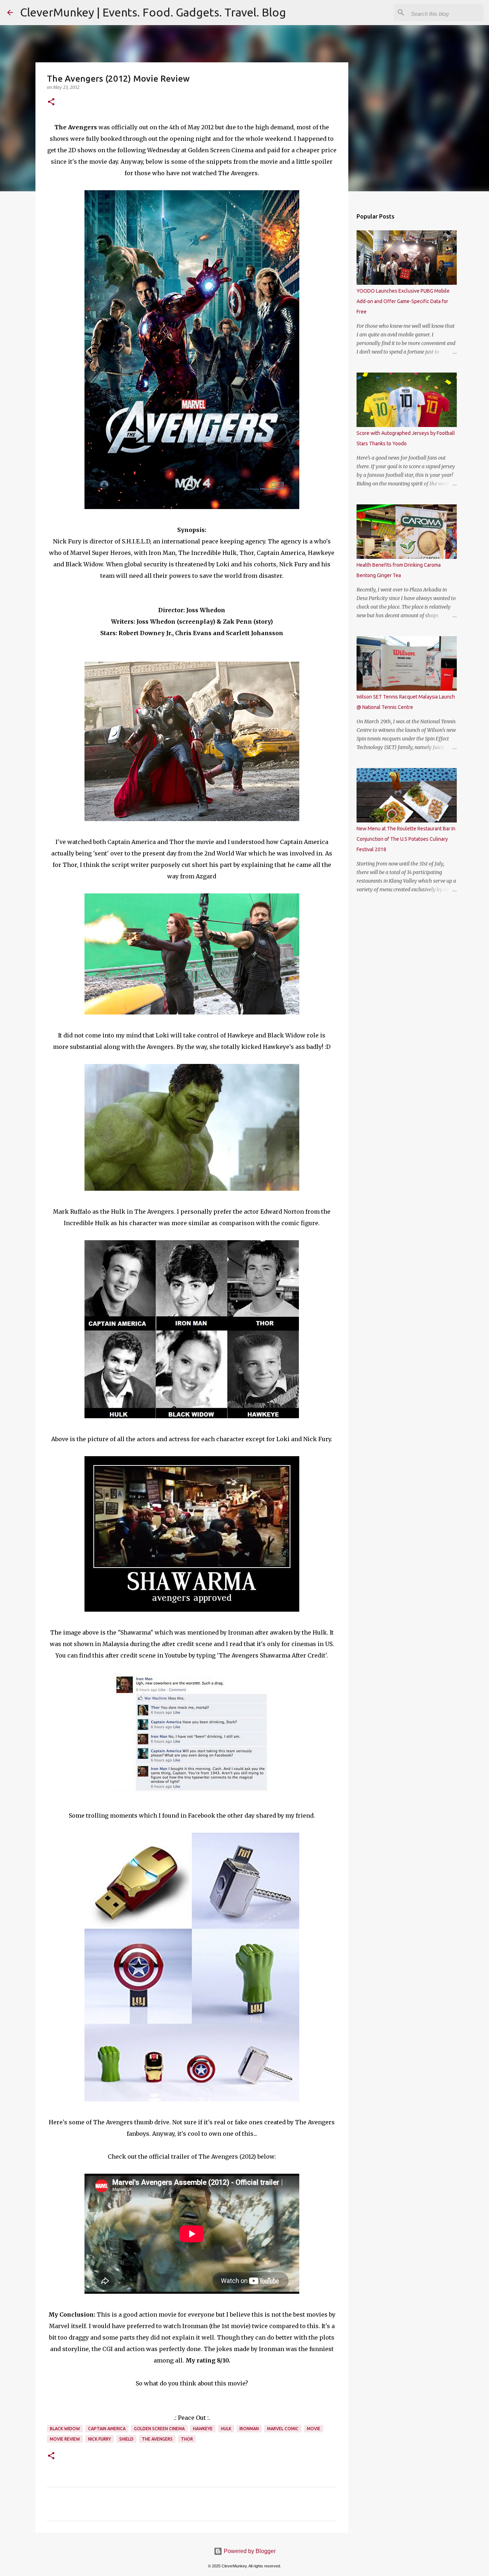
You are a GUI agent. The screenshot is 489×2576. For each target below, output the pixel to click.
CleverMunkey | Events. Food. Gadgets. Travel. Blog (153, 12)
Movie (314, 2429)
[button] (51, 102)
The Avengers (157, 2439)
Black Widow (65, 2429)
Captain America (107, 2429)
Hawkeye (203, 2429)
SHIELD (126, 2439)
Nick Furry (100, 2439)
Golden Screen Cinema (159, 2429)
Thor (187, 2439)
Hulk (226, 2429)
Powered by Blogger (249, 2551)
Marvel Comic (283, 2429)
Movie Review (65, 2439)
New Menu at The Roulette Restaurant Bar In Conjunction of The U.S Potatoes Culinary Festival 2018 (406, 839)
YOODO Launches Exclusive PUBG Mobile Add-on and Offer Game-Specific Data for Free (403, 301)
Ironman (249, 2429)
